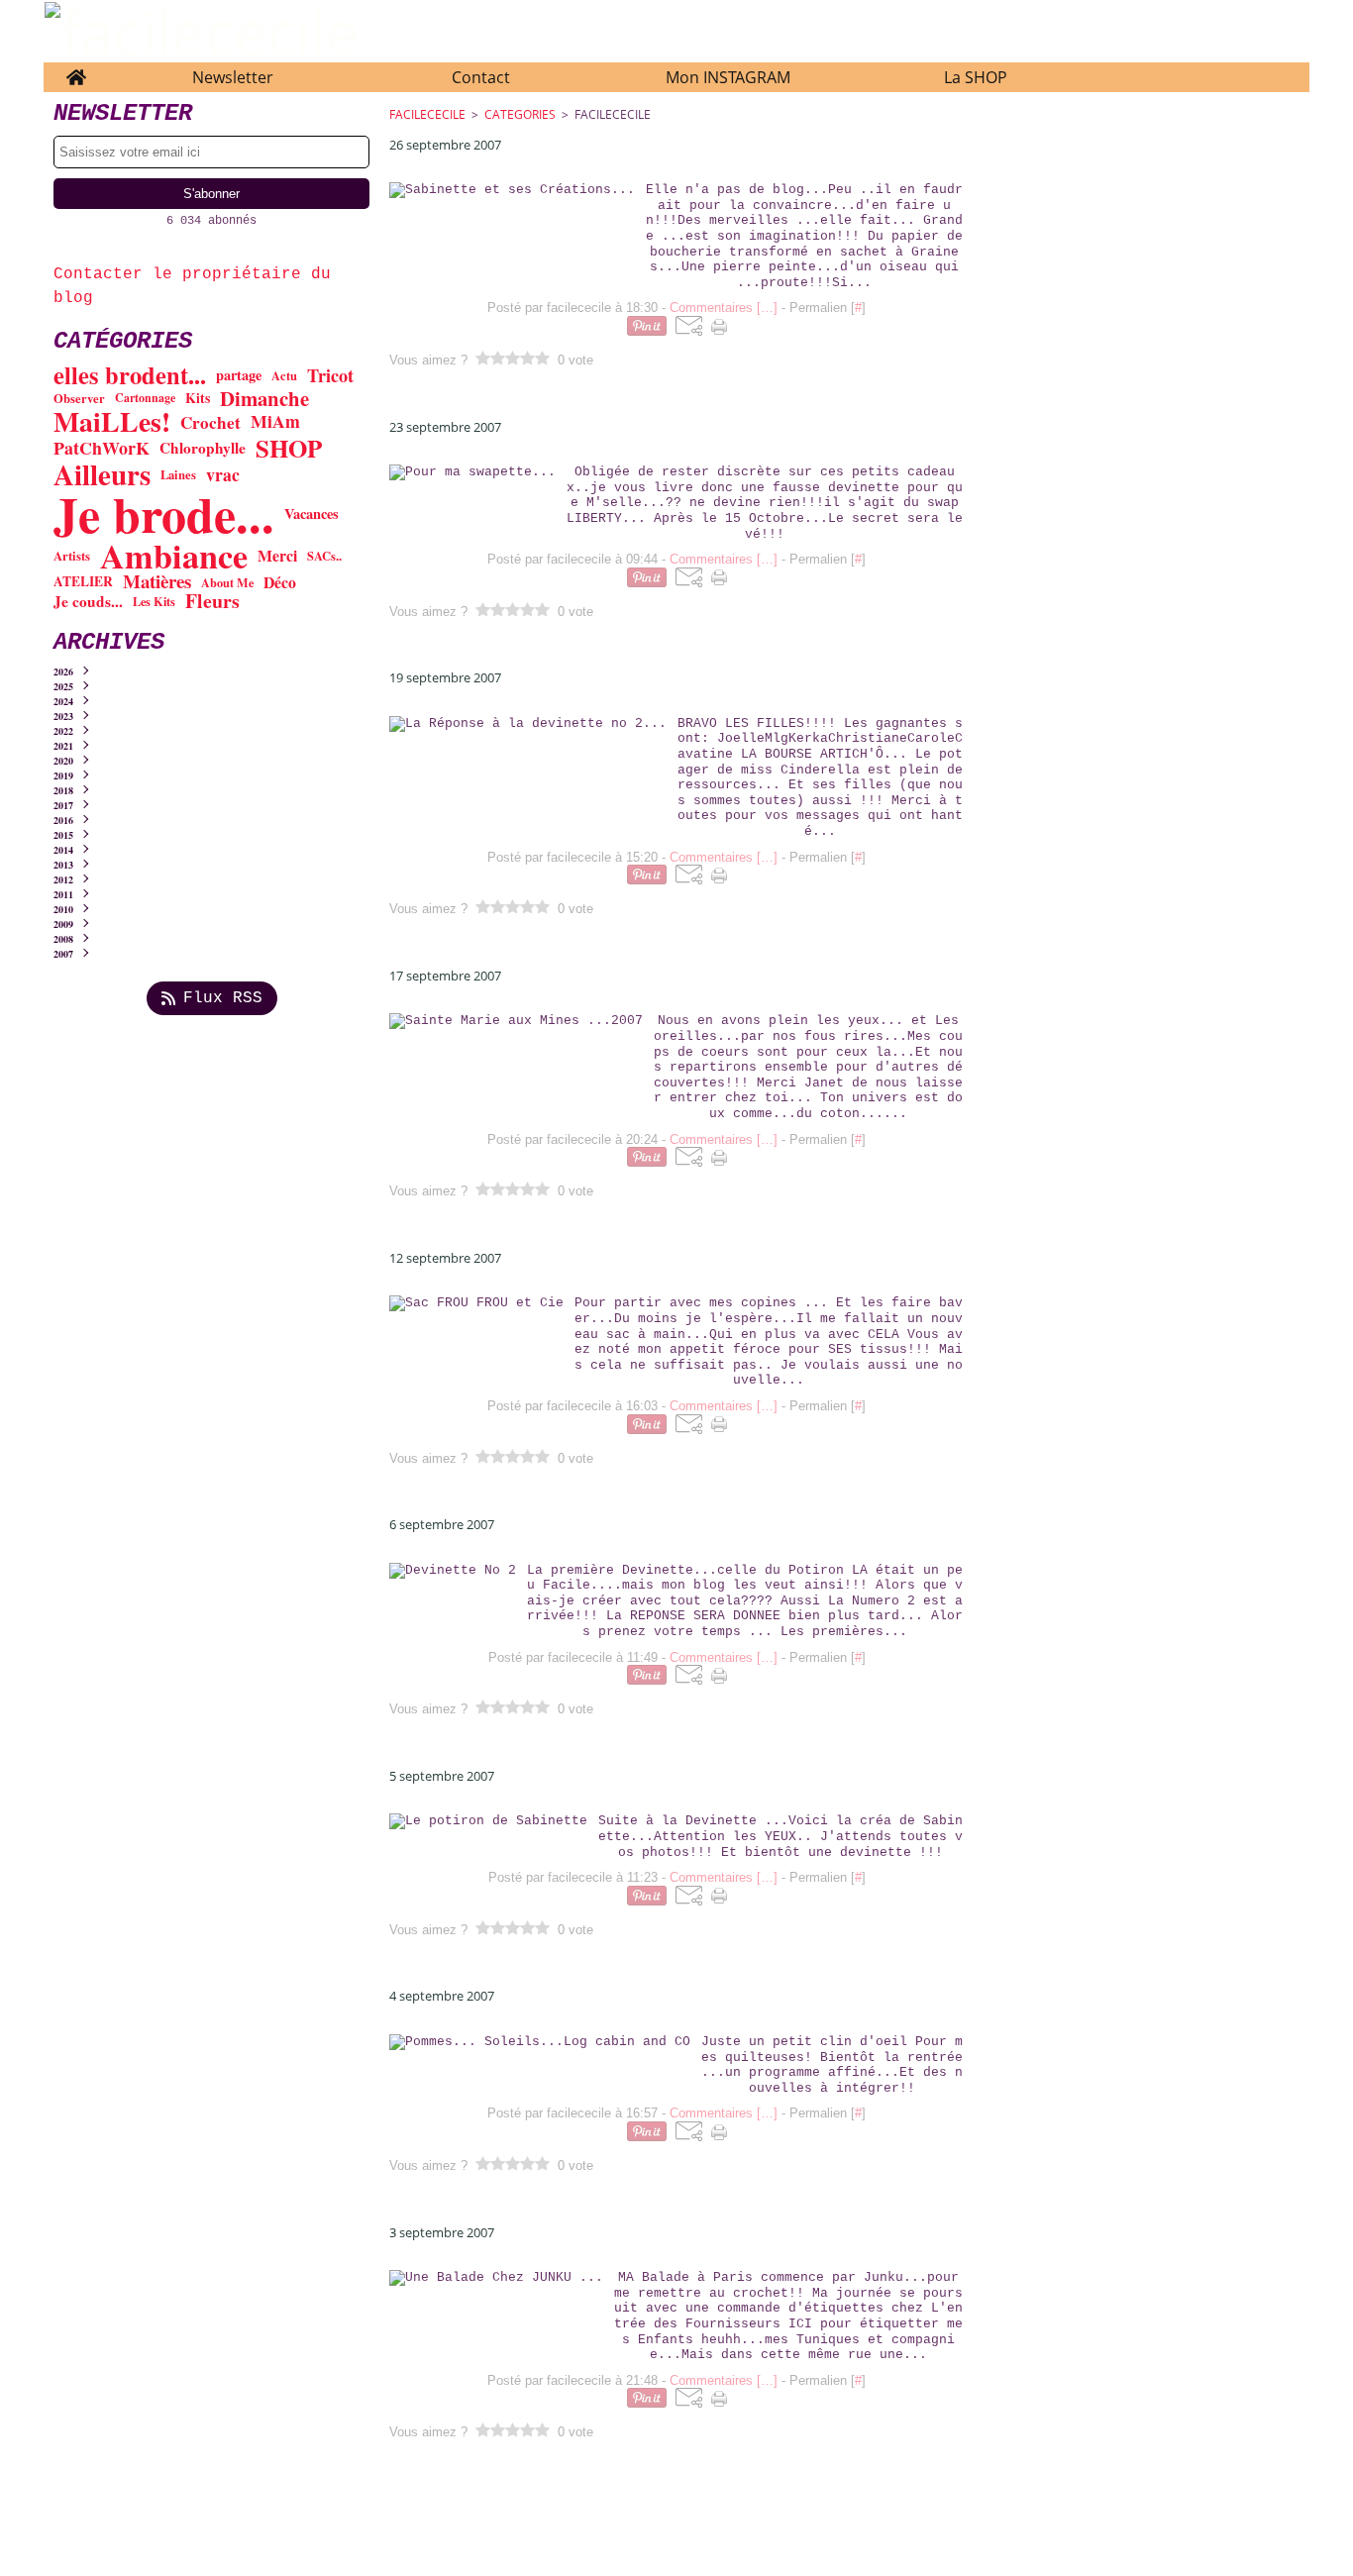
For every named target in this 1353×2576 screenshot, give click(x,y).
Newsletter (233, 77)
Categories (520, 114)
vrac (223, 475)
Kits (198, 398)
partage (239, 375)
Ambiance (174, 556)
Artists (72, 556)
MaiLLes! (112, 422)
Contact (481, 77)
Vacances (312, 514)
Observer (79, 399)
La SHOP (976, 77)
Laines (178, 475)
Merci (277, 556)
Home (76, 72)
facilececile (427, 114)
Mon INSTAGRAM (728, 77)
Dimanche (264, 399)
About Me (227, 582)
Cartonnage (145, 398)
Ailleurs (102, 475)
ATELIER (83, 582)
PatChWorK (102, 449)
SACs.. (324, 556)
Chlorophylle (203, 448)
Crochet (210, 422)
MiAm (275, 422)
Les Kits (154, 601)
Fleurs (212, 601)
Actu (284, 376)
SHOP (289, 448)
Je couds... (88, 602)
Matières (157, 582)
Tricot (330, 375)
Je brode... (164, 514)
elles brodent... (130, 376)
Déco (280, 582)
